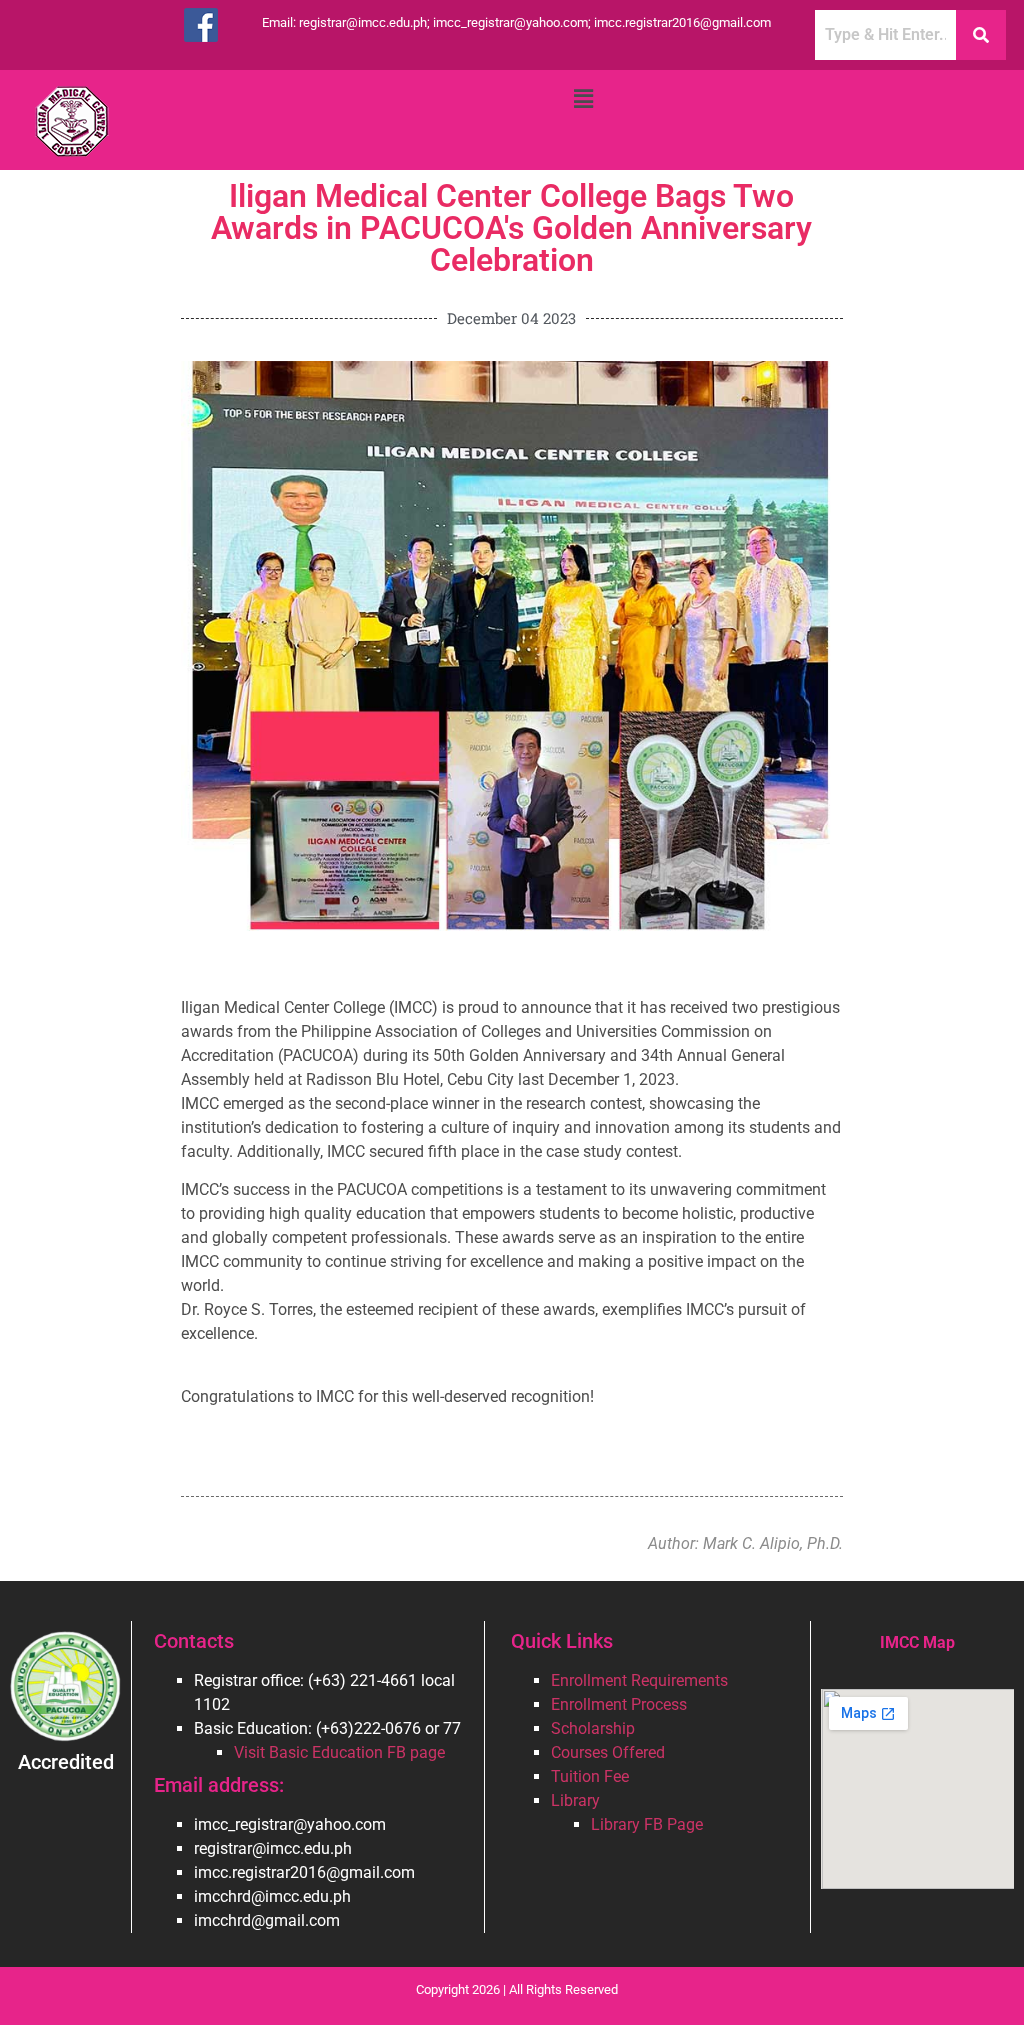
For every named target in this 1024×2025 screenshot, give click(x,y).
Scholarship (593, 1728)
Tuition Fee (590, 1776)
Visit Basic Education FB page (339, 1752)
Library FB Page (647, 1824)
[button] (583, 98)
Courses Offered (608, 1752)
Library (575, 1800)
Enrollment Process (619, 1704)
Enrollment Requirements (639, 1680)
